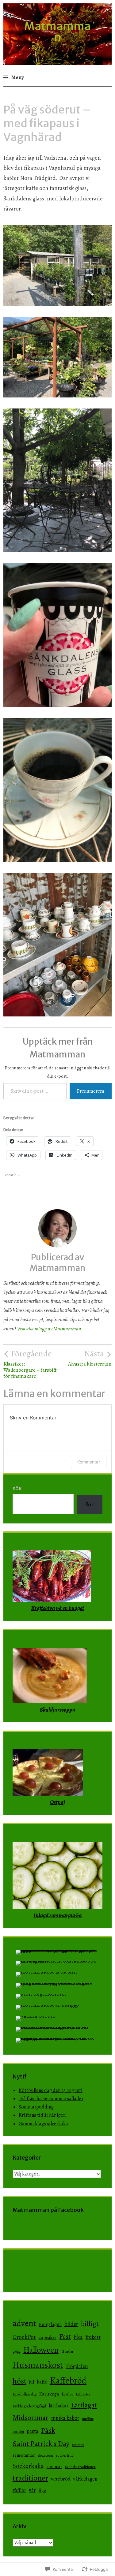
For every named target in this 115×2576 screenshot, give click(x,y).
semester (78, 2445)
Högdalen (77, 2366)
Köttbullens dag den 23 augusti (51, 2090)
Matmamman (57, 32)
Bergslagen (50, 2324)
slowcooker (45, 2455)
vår (32, 2490)
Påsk (48, 2430)
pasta (33, 2431)
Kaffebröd (68, 2380)
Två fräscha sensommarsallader (51, 2099)
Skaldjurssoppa (57, 1710)
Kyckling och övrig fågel (29, 2406)
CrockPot (24, 2337)
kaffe (42, 2382)
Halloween (41, 2350)
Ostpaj (57, 1802)
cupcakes (48, 2337)
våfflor (19, 2490)
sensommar (24, 2455)
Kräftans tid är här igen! (43, 2115)
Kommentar (89, 1462)
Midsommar (31, 2418)
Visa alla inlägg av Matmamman (49, 1329)
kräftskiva (83, 2394)
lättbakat (59, 2406)
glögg (17, 2351)
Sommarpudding (36, 2107)
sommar (54, 2466)
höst (19, 2381)
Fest (65, 2337)
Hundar (67, 2351)
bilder (71, 2324)
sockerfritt (64, 2455)
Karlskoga (49, 2394)
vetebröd (61, 2479)
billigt (90, 2324)
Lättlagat (84, 2405)
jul (32, 2382)
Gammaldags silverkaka (43, 2124)
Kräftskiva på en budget (57, 1608)
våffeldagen (85, 2479)
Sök (17, 1489)
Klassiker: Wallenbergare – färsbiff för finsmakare (30, 1364)
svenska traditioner (80, 2467)
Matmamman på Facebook (48, 2210)
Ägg (42, 2490)
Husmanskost (38, 2365)
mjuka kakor (65, 2418)
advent (24, 2323)
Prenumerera (91, 1091)
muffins (88, 2419)
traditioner (30, 2478)
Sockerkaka (28, 2466)
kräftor (68, 2394)
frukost (93, 2337)
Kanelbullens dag (25, 2394)
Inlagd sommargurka (57, 1915)
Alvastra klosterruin (90, 1358)
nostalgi (18, 2432)
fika (78, 2337)
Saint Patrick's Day (41, 2444)
